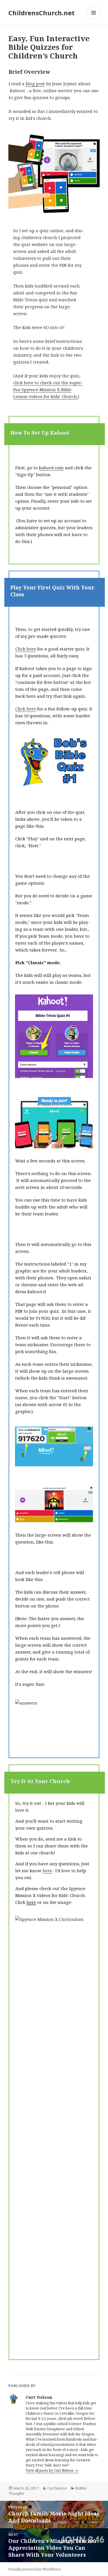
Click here (26, 649)
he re (47, 1870)
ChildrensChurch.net (41, 13)
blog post (35, 84)
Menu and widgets (94, 19)
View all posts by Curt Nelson (50, 2470)
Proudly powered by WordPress (35, 2569)
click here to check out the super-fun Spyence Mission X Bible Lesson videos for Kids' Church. (48, 389)
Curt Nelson (57, 2488)
